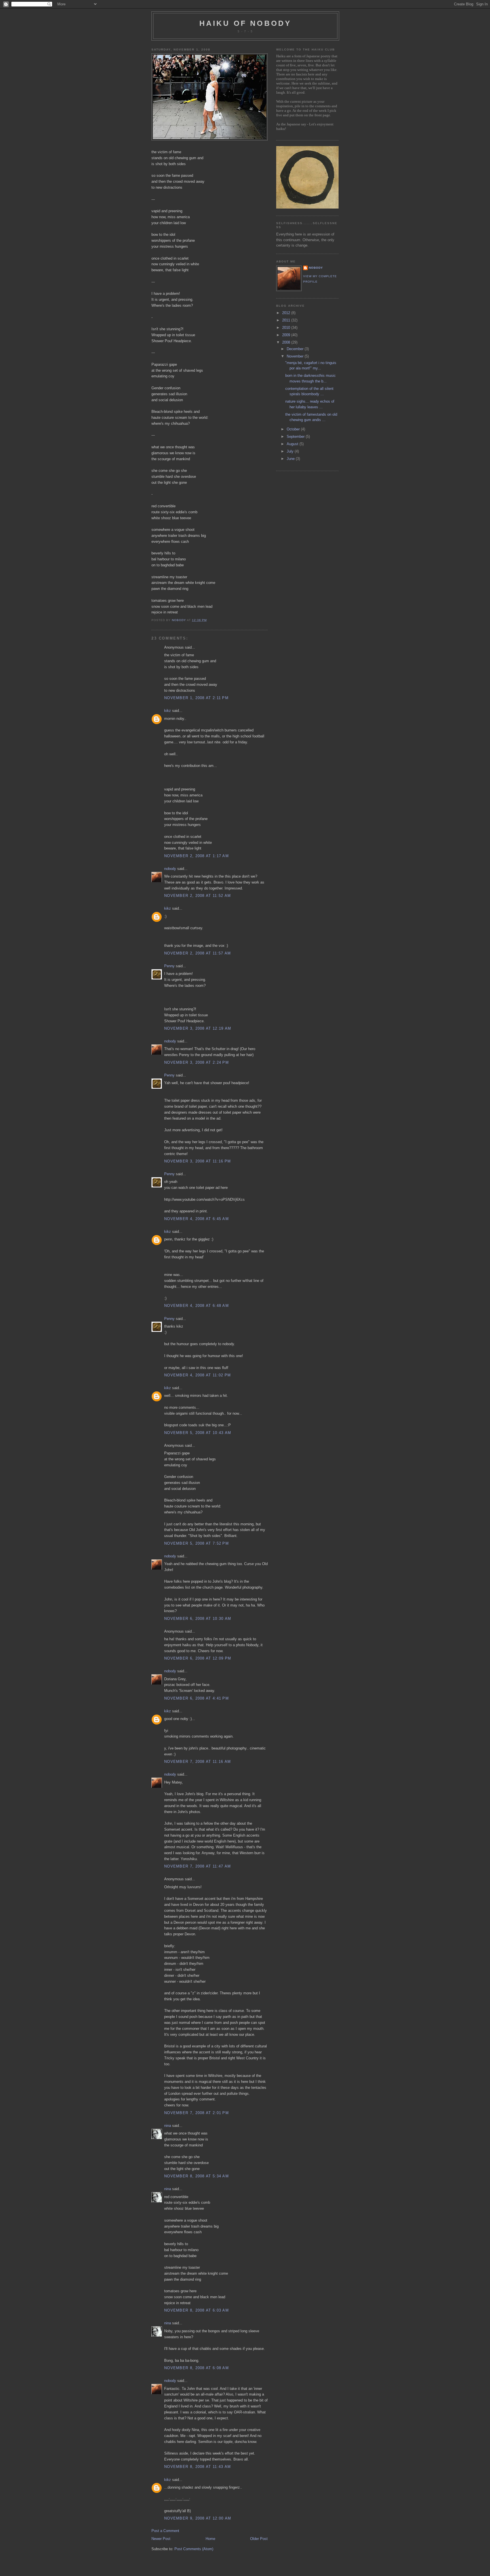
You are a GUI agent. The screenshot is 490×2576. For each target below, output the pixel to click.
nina (168, 2126)
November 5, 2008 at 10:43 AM (198, 1433)
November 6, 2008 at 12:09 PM (198, 1658)
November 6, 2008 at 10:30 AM (198, 1619)
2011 (287, 320)
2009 (287, 335)
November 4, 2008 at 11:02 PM (198, 1375)
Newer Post (161, 2539)
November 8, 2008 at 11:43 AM (198, 2467)
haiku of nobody (245, 23)
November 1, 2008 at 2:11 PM (196, 698)
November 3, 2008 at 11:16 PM (198, 1161)
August (293, 444)
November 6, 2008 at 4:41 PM (197, 1698)
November (296, 356)
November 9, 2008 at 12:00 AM (198, 2518)
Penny (169, 966)
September (296, 437)
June (291, 459)
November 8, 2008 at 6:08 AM (197, 2368)
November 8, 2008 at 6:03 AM (197, 2310)
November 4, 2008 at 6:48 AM (197, 1306)
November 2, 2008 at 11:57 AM (198, 953)
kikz (168, 711)
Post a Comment (165, 2531)
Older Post (259, 2539)
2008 (287, 342)
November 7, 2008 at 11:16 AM (198, 1762)
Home (210, 2539)
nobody (170, 869)
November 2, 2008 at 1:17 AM (197, 856)
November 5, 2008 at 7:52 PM (197, 1543)
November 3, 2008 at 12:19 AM (198, 1028)
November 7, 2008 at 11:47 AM (198, 1866)
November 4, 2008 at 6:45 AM (197, 1219)
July (291, 451)
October (294, 429)
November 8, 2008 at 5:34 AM (197, 2176)
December (296, 349)
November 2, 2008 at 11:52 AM (198, 896)
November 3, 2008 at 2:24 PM (197, 1062)
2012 (287, 313)
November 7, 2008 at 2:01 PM (197, 2113)
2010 (287, 328)
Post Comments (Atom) (194, 2549)
